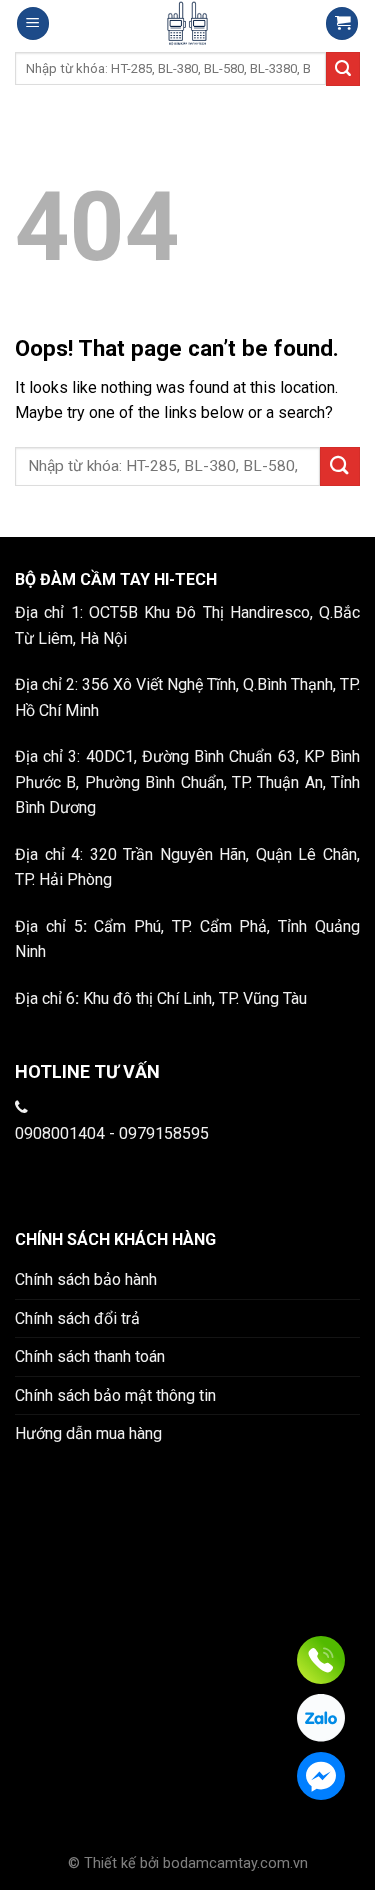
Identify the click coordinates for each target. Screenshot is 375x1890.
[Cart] (342, 23)
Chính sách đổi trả (77, 1318)
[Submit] (340, 466)
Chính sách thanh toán (90, 1356)
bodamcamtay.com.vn (235, 1863)
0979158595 (164, 1133)
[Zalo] (321, 1718)
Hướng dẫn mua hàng (88, 1433)
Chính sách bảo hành (86, 1279)
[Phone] (321, 1660)
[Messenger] (321, 1776)
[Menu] (33, 23)
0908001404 (60, 1133)
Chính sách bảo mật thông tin (115, 1395)
